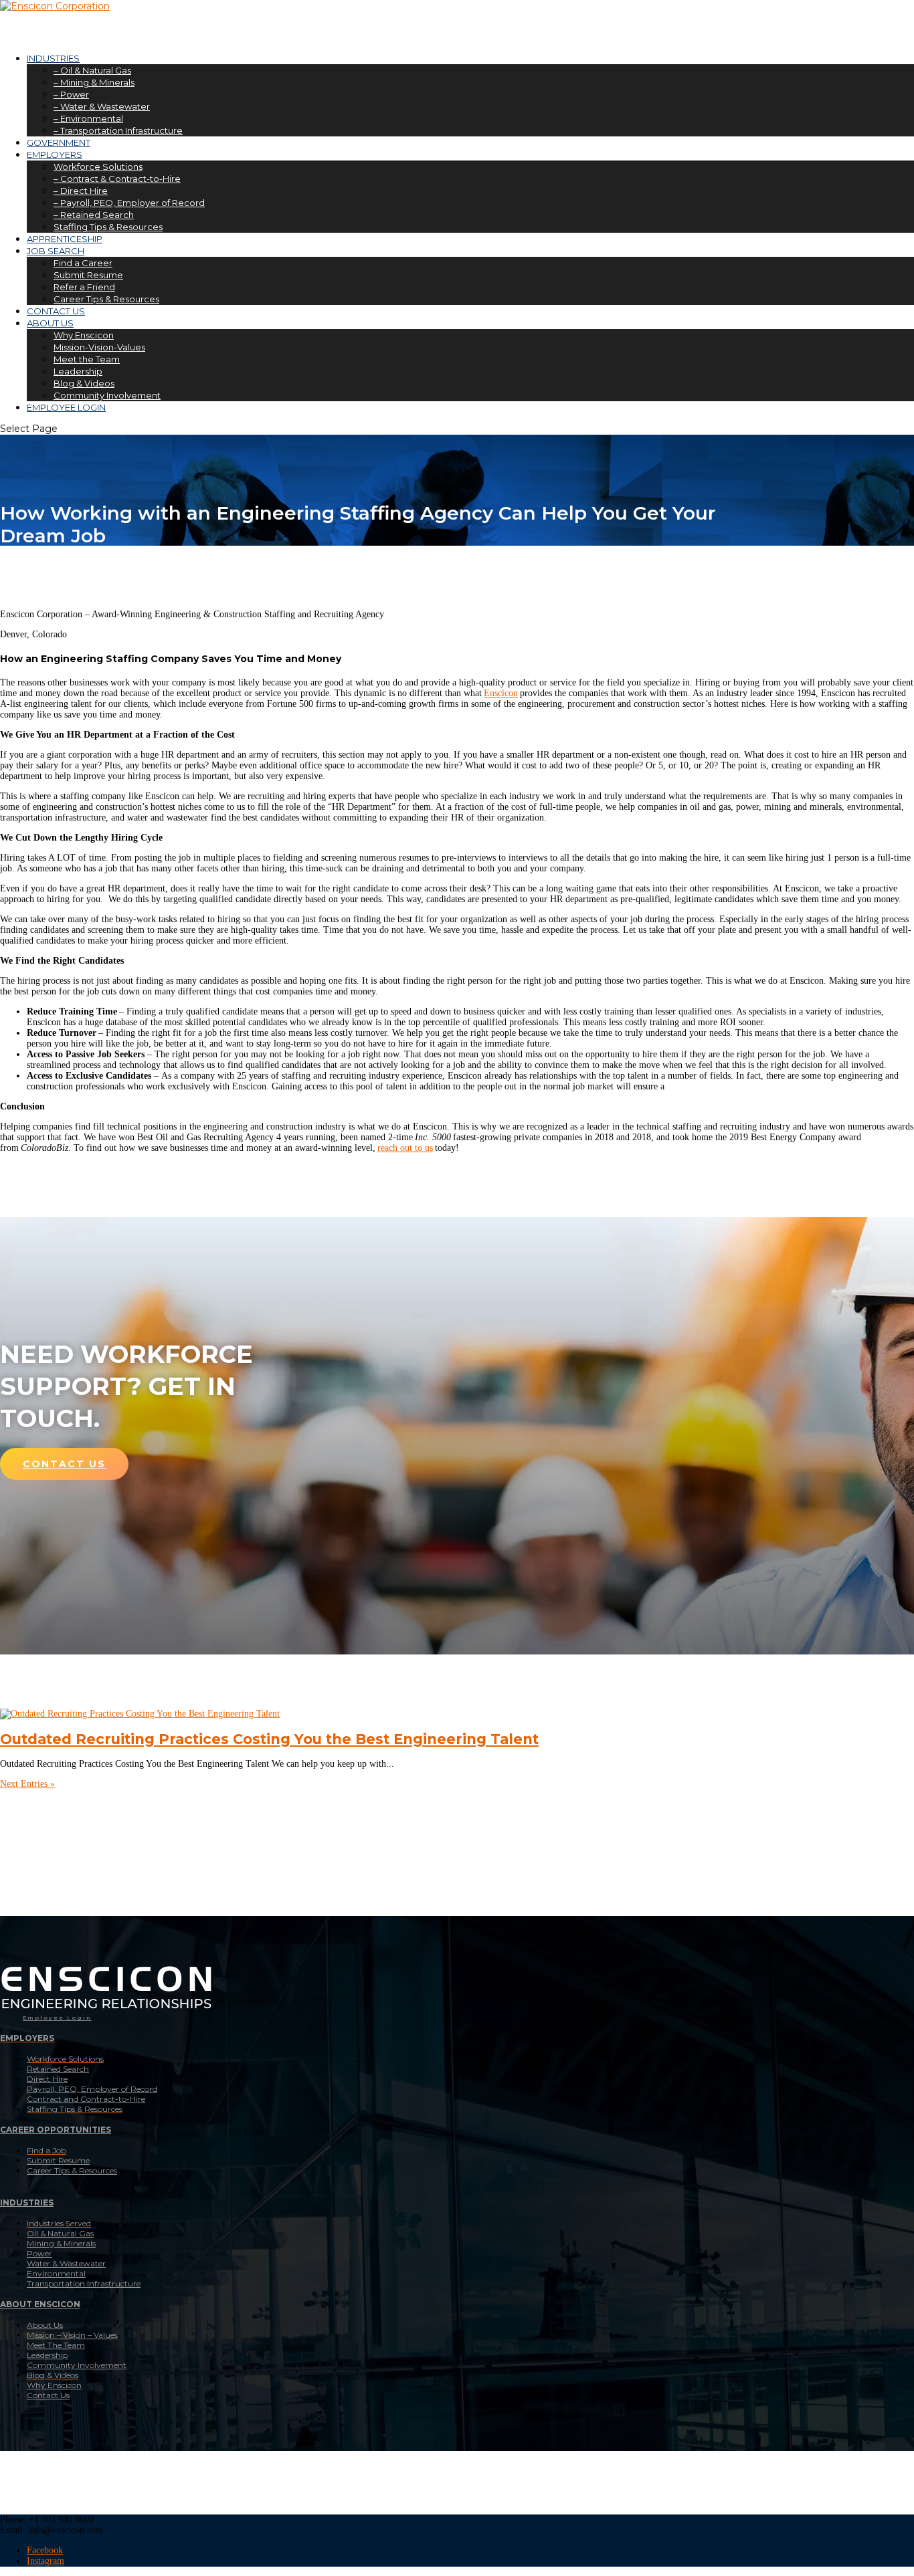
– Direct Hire (81, 191)
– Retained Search (94, 215)
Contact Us (48, 2395)
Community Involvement (107, 395)
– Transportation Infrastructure (118, 130)
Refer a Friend (84, 287)
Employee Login (57, 2018)
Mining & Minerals (61, 2243)
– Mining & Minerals (94, 82)
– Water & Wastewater (102, 106)
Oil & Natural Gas (60, 2233)
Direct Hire (47, 2079)
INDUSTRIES (27, 2203)
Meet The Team (56, 2345)
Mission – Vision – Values (72, 2335)
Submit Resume (88, 275)
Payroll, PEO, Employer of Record (92, 2089)
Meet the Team (87, 359)
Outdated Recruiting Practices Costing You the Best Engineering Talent (269, 1739)
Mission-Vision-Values (99, 347)
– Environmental (88, 118)
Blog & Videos (84, 383)
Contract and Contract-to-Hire (86, 2099)
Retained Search (58, 2069)
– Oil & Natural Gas (92, 70)
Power (39, 2253)
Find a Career (83, 263)
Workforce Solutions (98, 167)
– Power (71, 94)
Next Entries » (27, 1784)
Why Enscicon (84, 335)
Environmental (56, 2273)
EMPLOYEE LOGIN (66, 407)
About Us (45, 2325)
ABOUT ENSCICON (40, 2304)
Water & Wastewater (66, 2263)
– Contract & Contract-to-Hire (117, 179)
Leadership (78, 371)
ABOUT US (50, 323)
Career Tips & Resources (106, 299)
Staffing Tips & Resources (108, 227)
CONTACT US (64, 1464)
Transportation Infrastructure (84, 2283)
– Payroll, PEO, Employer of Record (129, 203)
